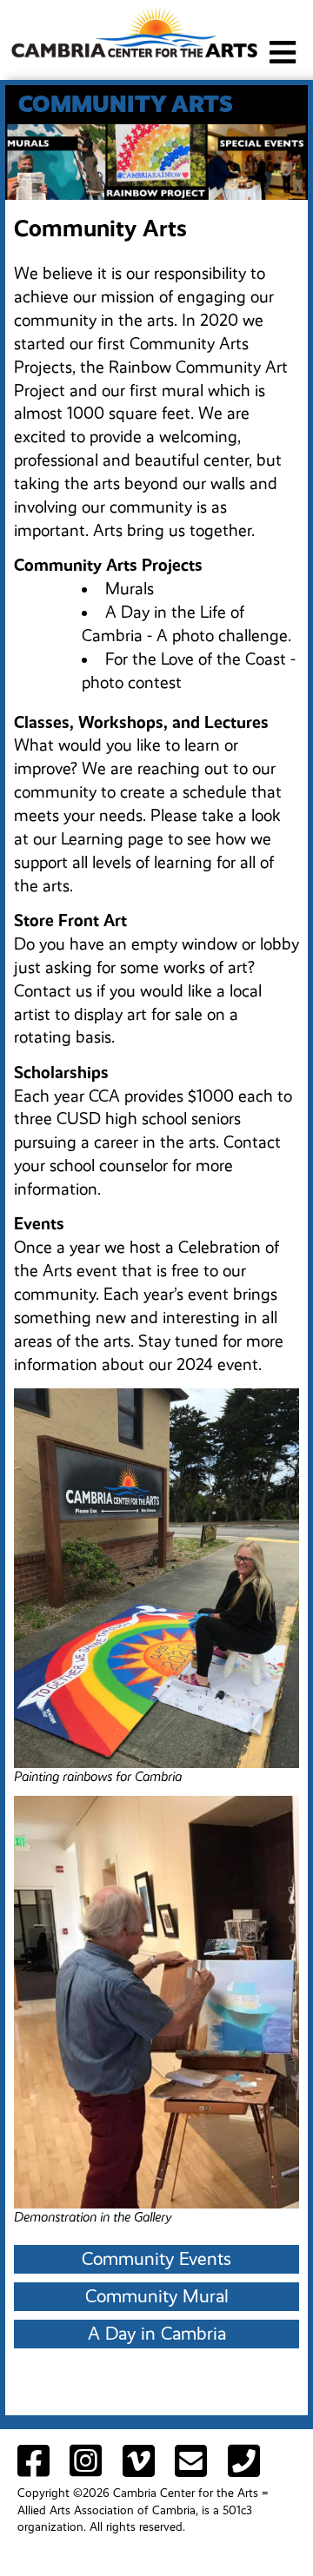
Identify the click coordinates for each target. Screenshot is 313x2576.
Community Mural (157, 2296)
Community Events (156, 2259)
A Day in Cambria (157, 2334)
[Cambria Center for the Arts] (134, 31)
